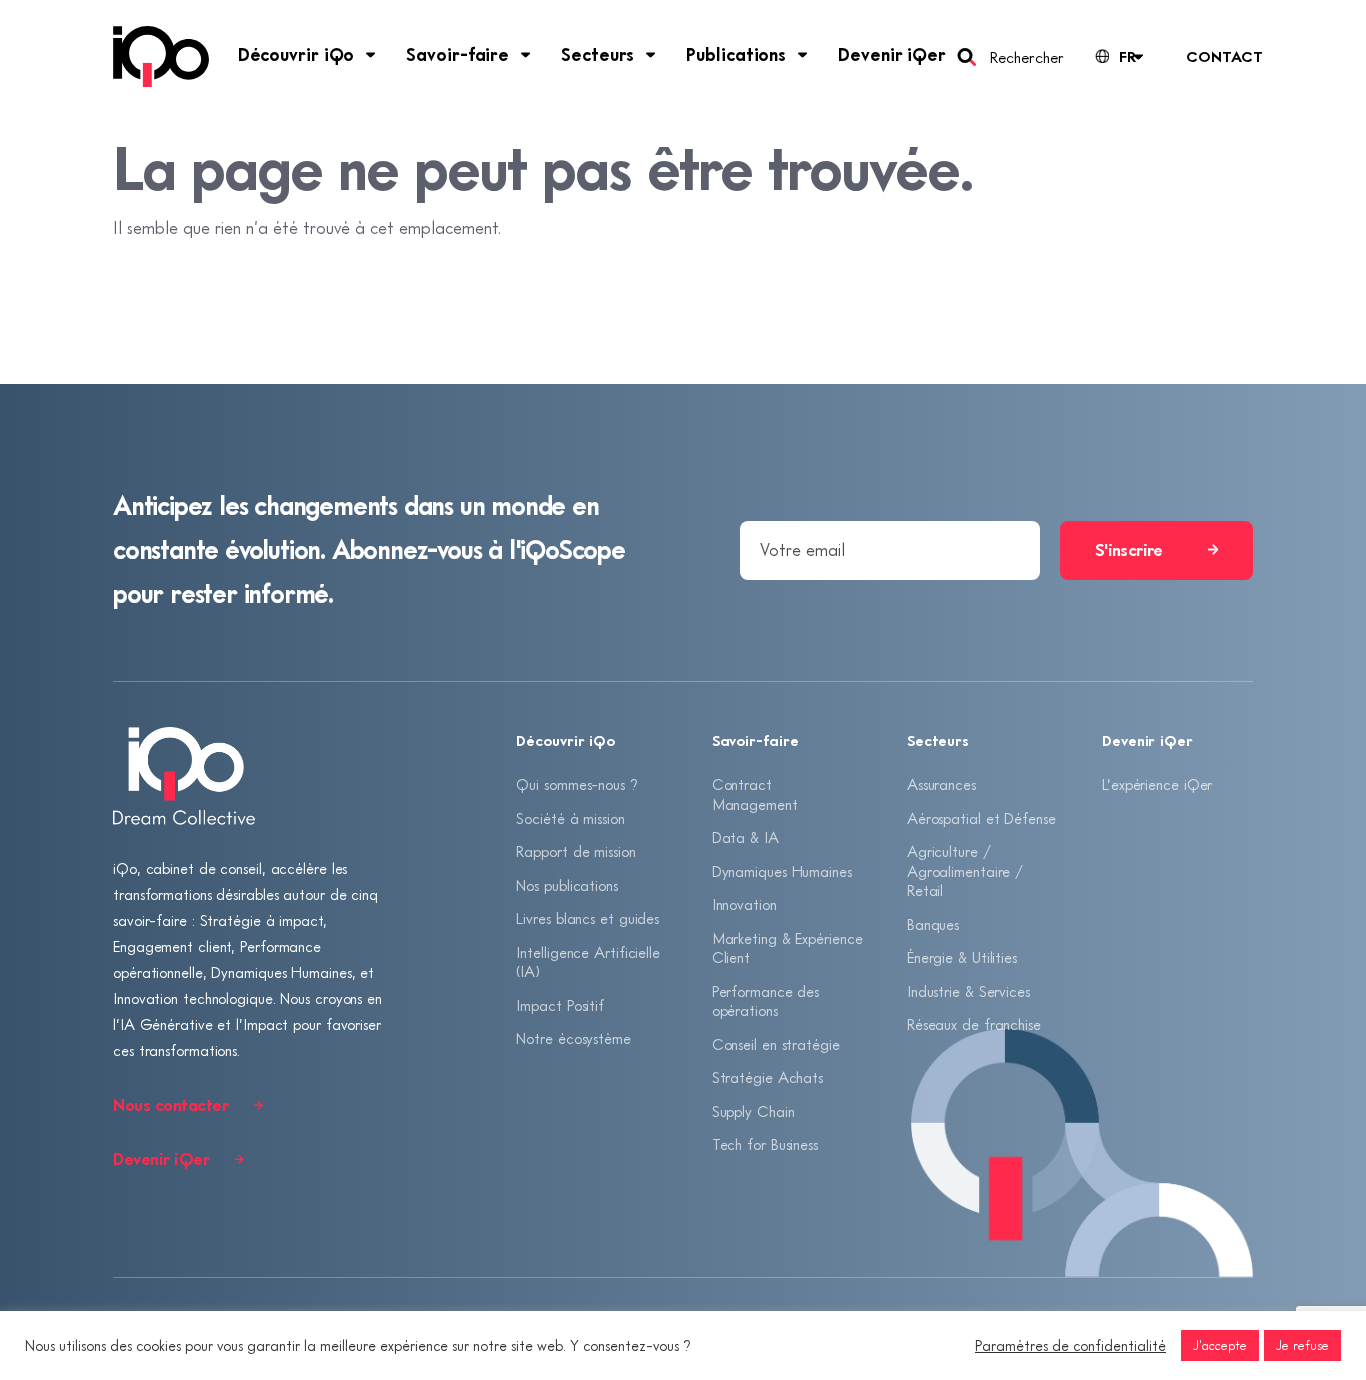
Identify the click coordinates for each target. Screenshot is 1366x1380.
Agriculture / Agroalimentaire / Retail (965, 870)
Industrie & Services (968, 991)
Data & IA (745, 837)
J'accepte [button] (1220, 1345)
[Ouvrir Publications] (803, 54)
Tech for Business (765, 1144)
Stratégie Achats (767, 1077)
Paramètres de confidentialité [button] (1070, 1345)
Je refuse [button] (1302, 1345)
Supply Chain (753, 1111)
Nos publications (566, 885)
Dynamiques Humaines (782, 871)
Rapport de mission (575, 851)
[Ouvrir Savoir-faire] (526, 54)
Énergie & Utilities (962, 957)
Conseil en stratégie (776, 1044)
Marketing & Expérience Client (787, 948)
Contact (1224, 56)
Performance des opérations (766, 1001)
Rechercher (1026, 57)
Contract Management (755, 794)
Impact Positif (560, 1005)
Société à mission (570, 818)
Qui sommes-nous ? (576, 784)
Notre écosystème (573, 1038)
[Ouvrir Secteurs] (651, 54)
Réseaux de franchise (974, 1024)
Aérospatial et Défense (981, 818)
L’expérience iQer (1157, 784)
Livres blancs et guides (587, 918)
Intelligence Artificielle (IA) (588, 962)
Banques (933, 924)
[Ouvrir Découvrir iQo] (371, 54)
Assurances (941, 784)
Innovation (744, 904)
